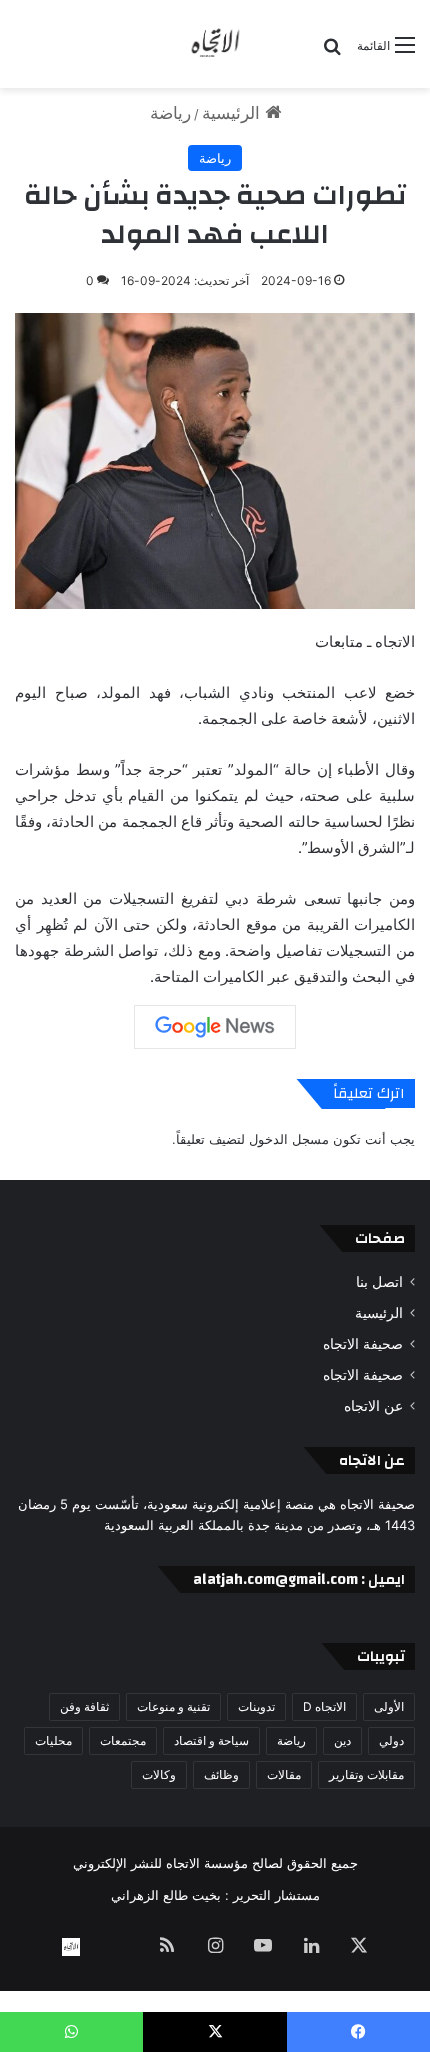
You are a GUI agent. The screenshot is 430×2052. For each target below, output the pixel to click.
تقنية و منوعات (173, 1706)
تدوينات (256, 1706)
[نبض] (119, 1947)
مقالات (284, 1774)
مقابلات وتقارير (366, 1774)
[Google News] (215, 1027)
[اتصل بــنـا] (71, 1947)
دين (342, 1740)
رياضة (170, 113)
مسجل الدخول (289, 1139)
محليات (53, 1740)
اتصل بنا (379, 1282)
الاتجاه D (324, 1706)
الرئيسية (233, 113)
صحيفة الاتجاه (363, 1344)
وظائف (221, 1774)
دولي (391, 1740)
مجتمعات (123, 1740)
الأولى (389, 1706)
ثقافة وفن (84, 1706)
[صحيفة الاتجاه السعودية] (215, 44)
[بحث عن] (332, 52)
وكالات (159, 1774)
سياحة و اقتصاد (211, 1740)
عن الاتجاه (373, 1406)
